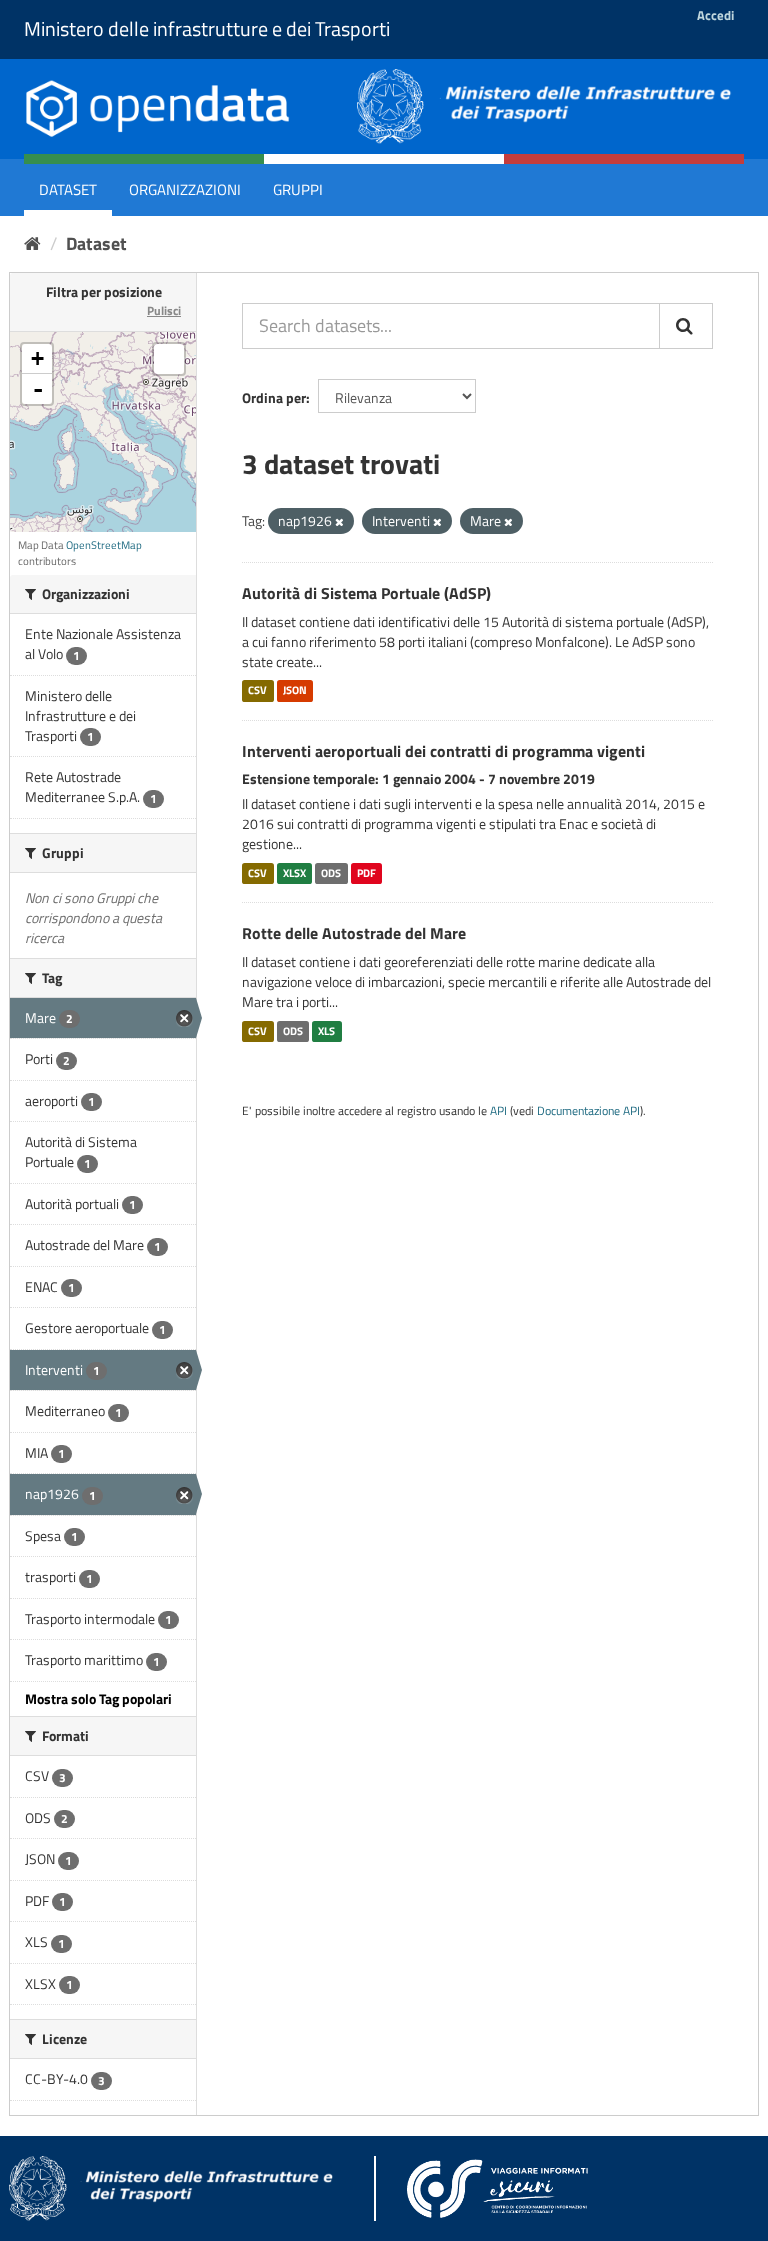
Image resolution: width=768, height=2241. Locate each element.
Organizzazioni (185, 189)
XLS (326, 1031)
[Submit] (686, 326)
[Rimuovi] (339, 522)
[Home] (32, 243)
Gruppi (298, 189)
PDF (366, 873)
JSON (295, 691)
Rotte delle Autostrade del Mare (354, 933)
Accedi (715, 15)
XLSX (294, 873)
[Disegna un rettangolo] (169, 359)
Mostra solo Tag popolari (98, 1698)
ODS (331, 873)
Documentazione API (588, 1111)
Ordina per (274, 397)
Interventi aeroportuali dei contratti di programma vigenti (443, 751)
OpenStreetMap (104, 545)
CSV (257, 691)
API (498, 1111)
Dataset (68, 189)
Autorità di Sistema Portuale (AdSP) (366, 593)
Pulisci (164, 310)
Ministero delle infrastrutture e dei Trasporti (207, 28)
